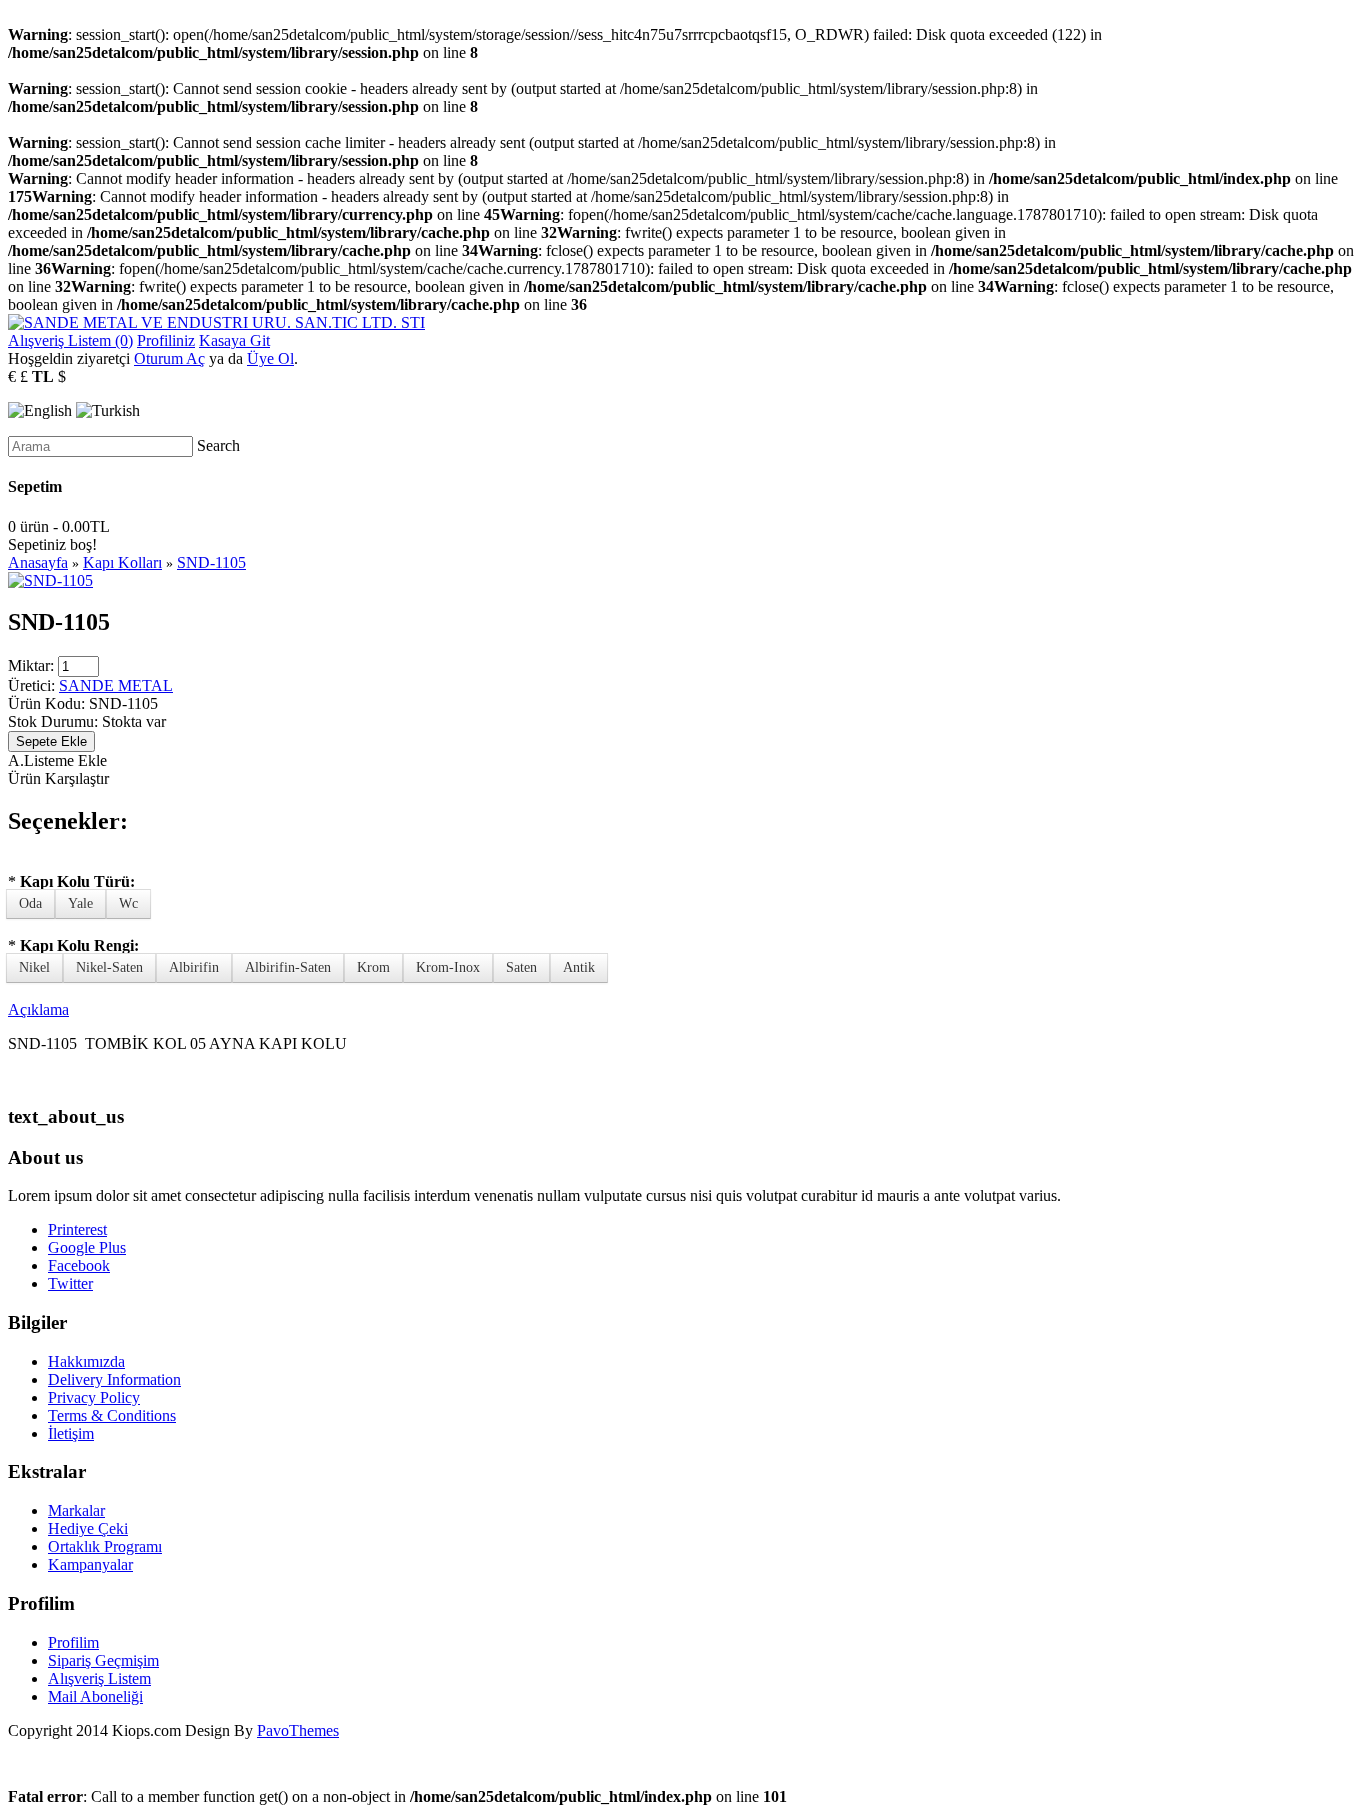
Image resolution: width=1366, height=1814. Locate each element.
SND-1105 (211, 562)
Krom (373, 967)
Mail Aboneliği (95, 1696)
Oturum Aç (169, 358)
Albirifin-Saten (288, 967)
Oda (30, 903)
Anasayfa (38, 562)
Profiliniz (166, 340)
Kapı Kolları (122, 562)
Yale (80, 903)
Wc (128, 903)
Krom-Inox (448, 967)
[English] (40, 411)
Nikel (34, 967)
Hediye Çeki (88, 1528)
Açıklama (38, 1009)
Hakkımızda (86, 1361)
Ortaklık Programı (105, 1546)
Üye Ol (270, 358)
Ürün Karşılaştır (58, 778)
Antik (579, 967)
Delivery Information (114, 1379)
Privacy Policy (94, 1397)
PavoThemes (298, 1730)
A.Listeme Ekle (57, 760)
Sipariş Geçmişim (103, 1660)
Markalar (76, 1510)
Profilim (73, 1642)
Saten (521, 967)
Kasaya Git (234, 340)
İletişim (71, 1433)
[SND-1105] (50, 580)
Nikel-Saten (109, 967)
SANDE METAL (116, 685)
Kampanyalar (90, 1564)
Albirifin (194, 967)
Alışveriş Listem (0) (70, 340)
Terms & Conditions (112, 1415)
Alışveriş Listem (99, 1678)
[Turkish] (108, 411)
